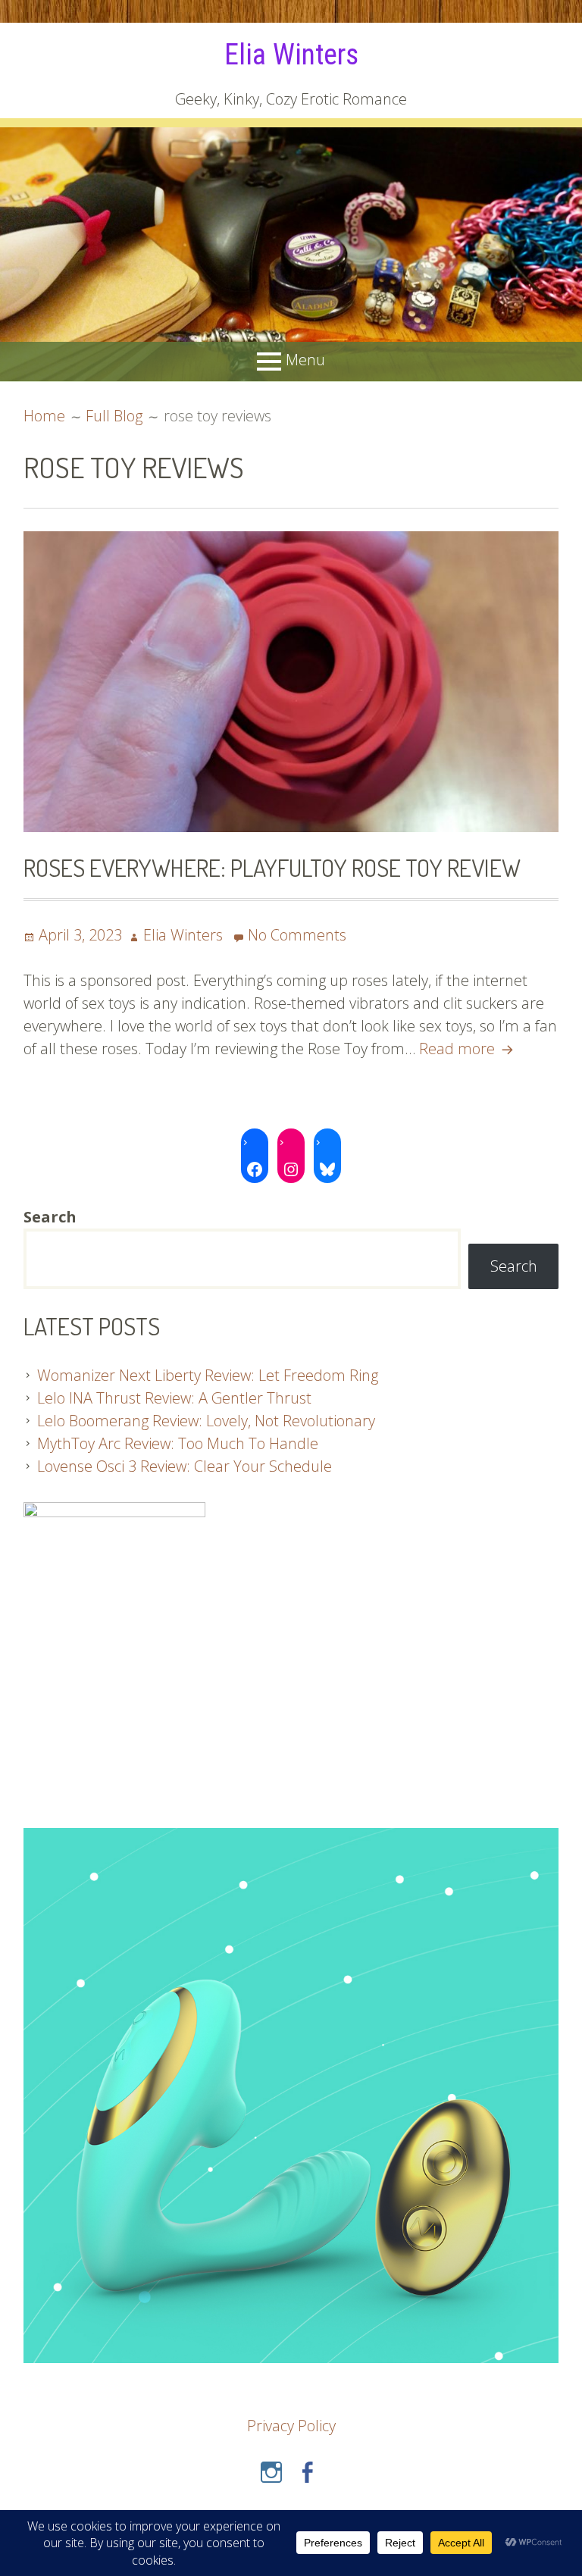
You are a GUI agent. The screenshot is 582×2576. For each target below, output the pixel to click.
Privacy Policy (291, 2426)
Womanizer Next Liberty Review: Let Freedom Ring (208, 1375)
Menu (305, 360)
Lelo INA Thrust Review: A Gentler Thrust (174, 1398)
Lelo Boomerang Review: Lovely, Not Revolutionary (206, 1421)
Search (514, 1266)
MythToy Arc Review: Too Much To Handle (178, 1443)
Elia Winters (291, 55)
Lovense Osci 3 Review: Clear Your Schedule (185, 1466)
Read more (468, 1049)
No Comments (297, 935)
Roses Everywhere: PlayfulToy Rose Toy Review (272, 867)
